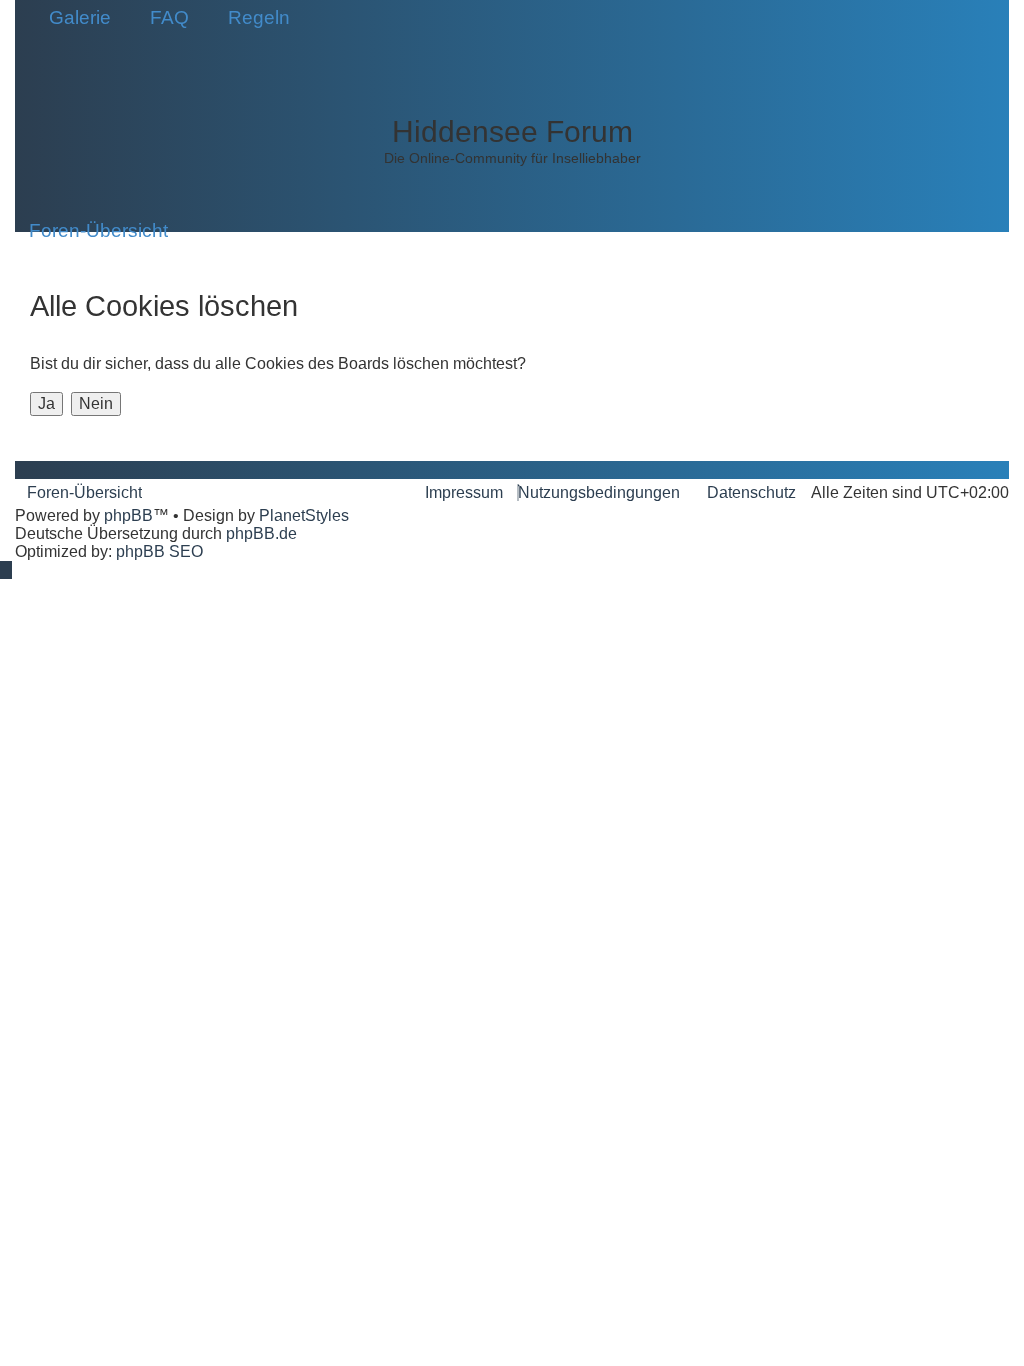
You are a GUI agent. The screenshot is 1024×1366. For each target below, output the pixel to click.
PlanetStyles (304, 515)
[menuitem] (73, 18)
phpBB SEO (159, 551)
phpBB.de (261, 533)
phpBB (128, 515)
